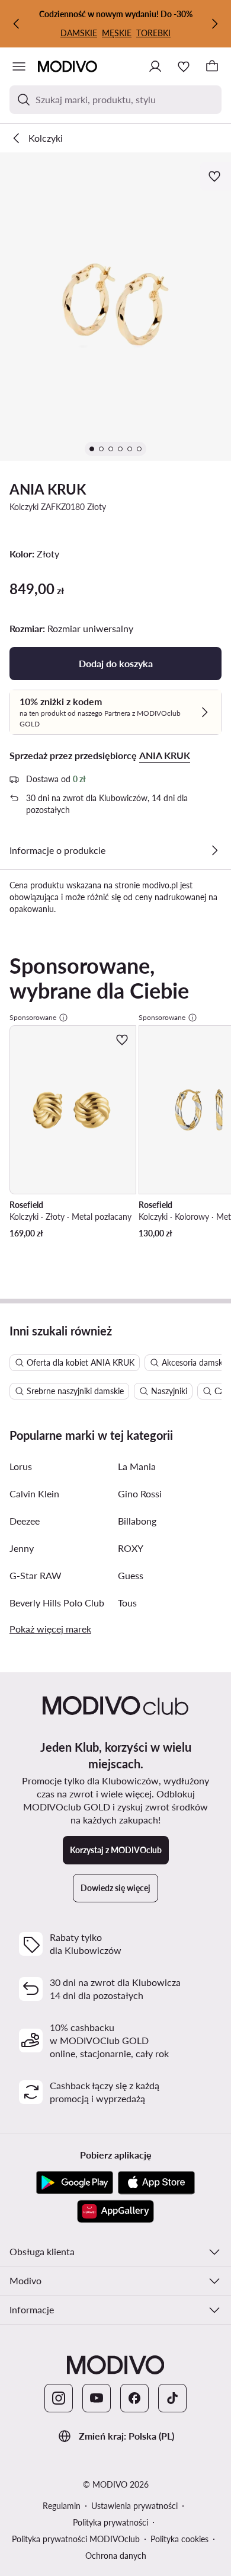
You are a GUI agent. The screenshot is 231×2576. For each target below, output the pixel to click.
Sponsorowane (33, 1017)
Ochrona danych (116, 2556)
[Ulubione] (184, 66)
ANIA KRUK (48, 489)
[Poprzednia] (17, 24)
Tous (127, 1603)
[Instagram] (59, 2398)
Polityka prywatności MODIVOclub (76, 2539)
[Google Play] (75, 2183)
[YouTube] (97, 2398)
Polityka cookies (179, 2539)
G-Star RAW (36, 1575)
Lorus (21, 1466)
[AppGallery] (115, 2211)
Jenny (22, 1548)
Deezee (25, 1521)
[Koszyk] (212, 66)
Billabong (137, 1521)
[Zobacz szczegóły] (214, 850)
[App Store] (156, 2183)
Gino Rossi (140, 1493)
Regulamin (62, 2506)
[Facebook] (134, 2398)
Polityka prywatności (110, 2522)
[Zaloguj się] (155, 66)
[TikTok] (172, 2398)
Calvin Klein (34, 1493)
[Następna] (214, 24)
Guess (131, 1575)
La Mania (137, 1466)
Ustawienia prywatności (134, 2506)
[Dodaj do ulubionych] (216, 176)
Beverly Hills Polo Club (57, 1603)
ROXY (131, 1548)
